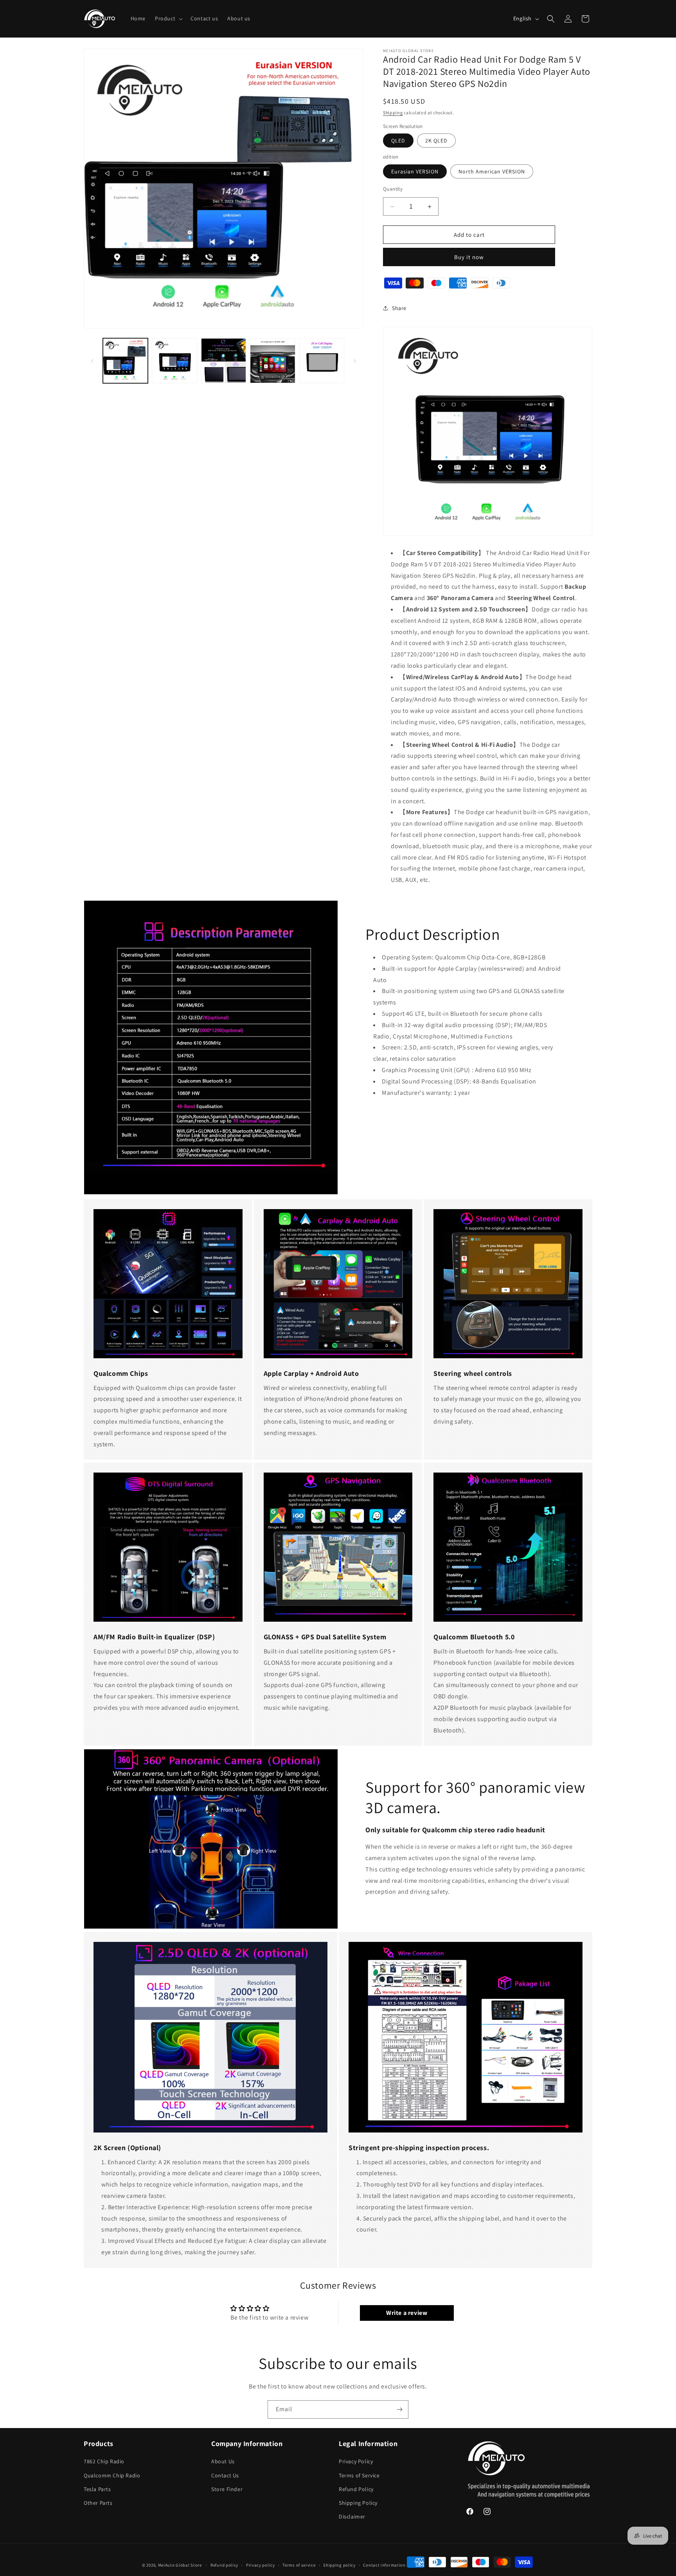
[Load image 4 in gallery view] (272, 361)
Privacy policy (261, 2565)
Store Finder (227, 2489)
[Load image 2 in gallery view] (174, 361)
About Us (223, 2461)
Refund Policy (356, 2489)
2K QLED (436, 141)
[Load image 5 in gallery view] (322, 361)
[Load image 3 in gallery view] (224, 361)
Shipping (393, 113)
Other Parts (98, 2503)
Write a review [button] (407, 2313)
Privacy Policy (356, 2461)
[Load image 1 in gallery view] (125, 361)
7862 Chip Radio (104, 2461)
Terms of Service (359, 2475)
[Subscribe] (399, 2409)
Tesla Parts (97, 2489)
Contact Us (225, 2475)
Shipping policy (339, 2565)
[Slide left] (92, 361)
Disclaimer (352, 2517)
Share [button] (399, 308)
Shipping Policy (358, 2503)
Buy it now (469, 257)
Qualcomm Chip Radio (112, 2475)
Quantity (393, 189)
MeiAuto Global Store (180, 2565)
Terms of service (299, 2565)
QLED (398, 141)
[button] (168, 18)
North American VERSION (492, 171)
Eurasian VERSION (415, 171)
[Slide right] (355, 361)
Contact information (384, 2565)
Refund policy (224, 2565)
